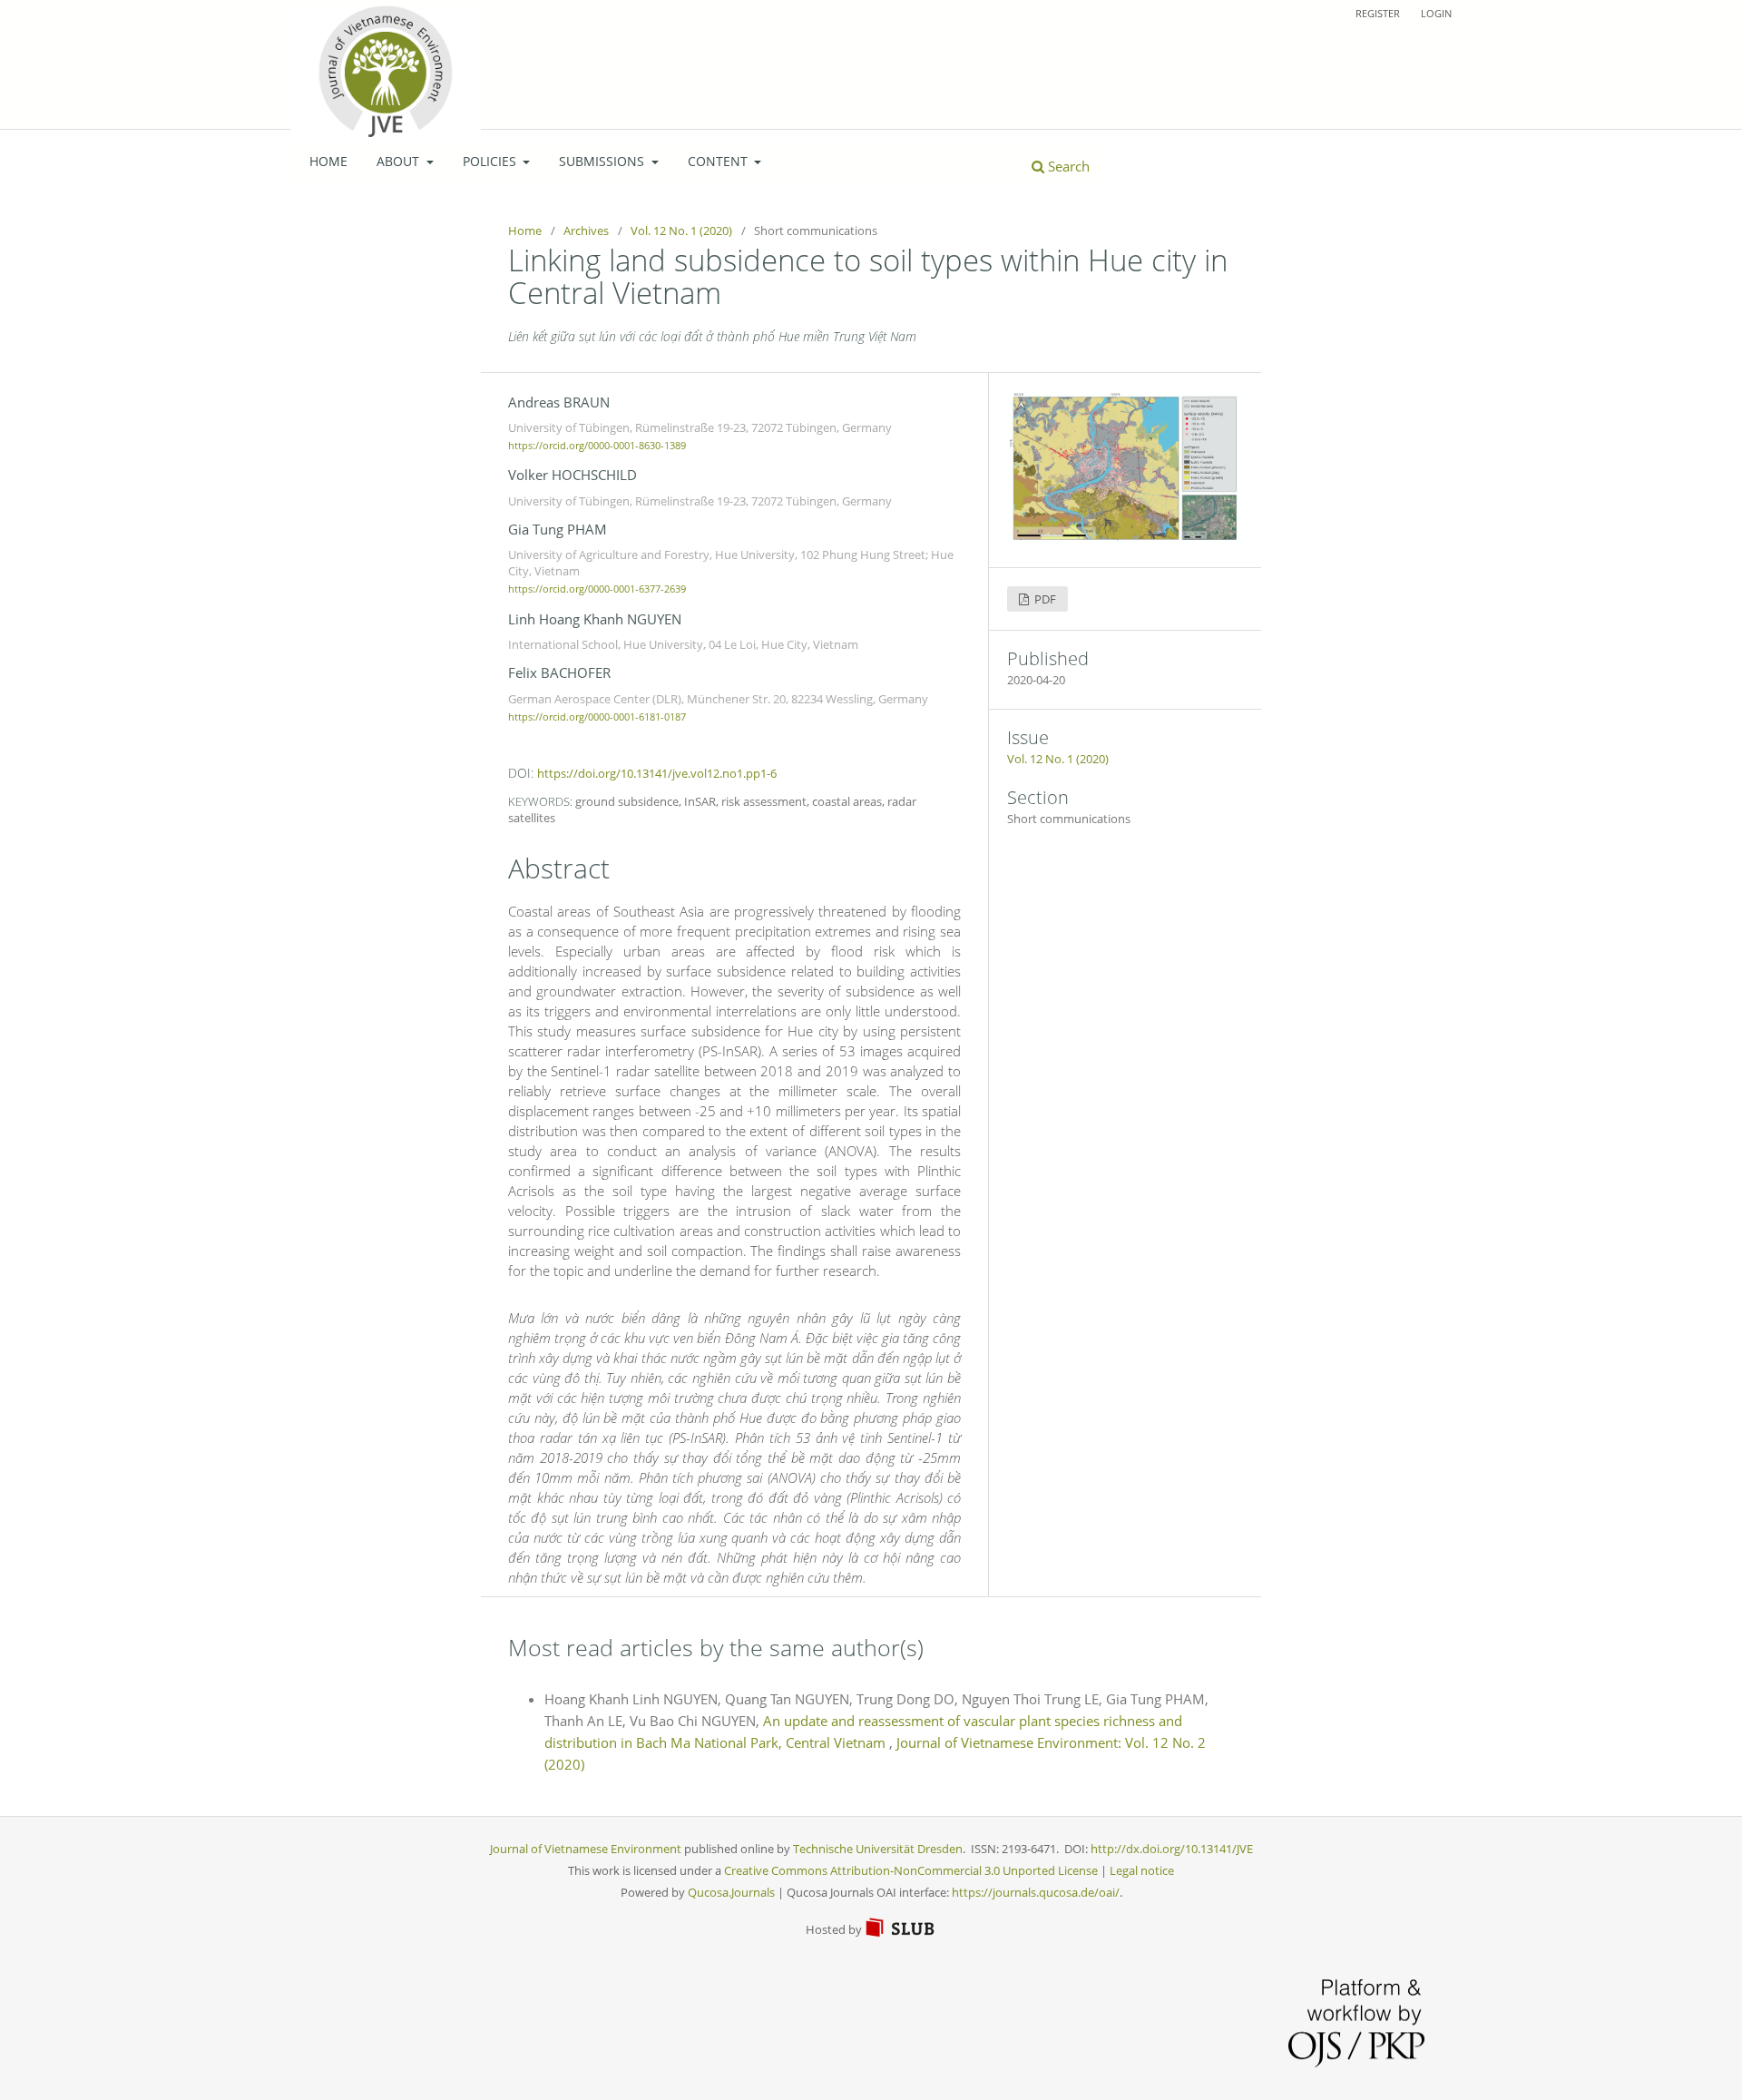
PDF (1044, 599)
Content (719, 161)
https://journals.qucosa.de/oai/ (1036, 1892)
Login (1436, 13)
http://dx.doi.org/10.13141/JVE (1172, 1849)
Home (328, 161)
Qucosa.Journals (731, 1892)
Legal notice (1142, 1870)
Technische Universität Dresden (878, 1849)
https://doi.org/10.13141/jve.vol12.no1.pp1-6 (657, 773)
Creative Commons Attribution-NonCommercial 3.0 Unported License (911, 1870)
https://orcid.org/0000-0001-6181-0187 (597, 717)
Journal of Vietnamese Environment (586, 1849)
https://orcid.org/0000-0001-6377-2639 (597, 590)
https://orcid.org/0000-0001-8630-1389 (597, 446)
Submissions (603, 161)
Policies (491, 161)
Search (1067, 166)
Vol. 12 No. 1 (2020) (681, 231)
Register (1378, 13)
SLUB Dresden (901, 1928)
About (400, 161)
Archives (586, 231)
